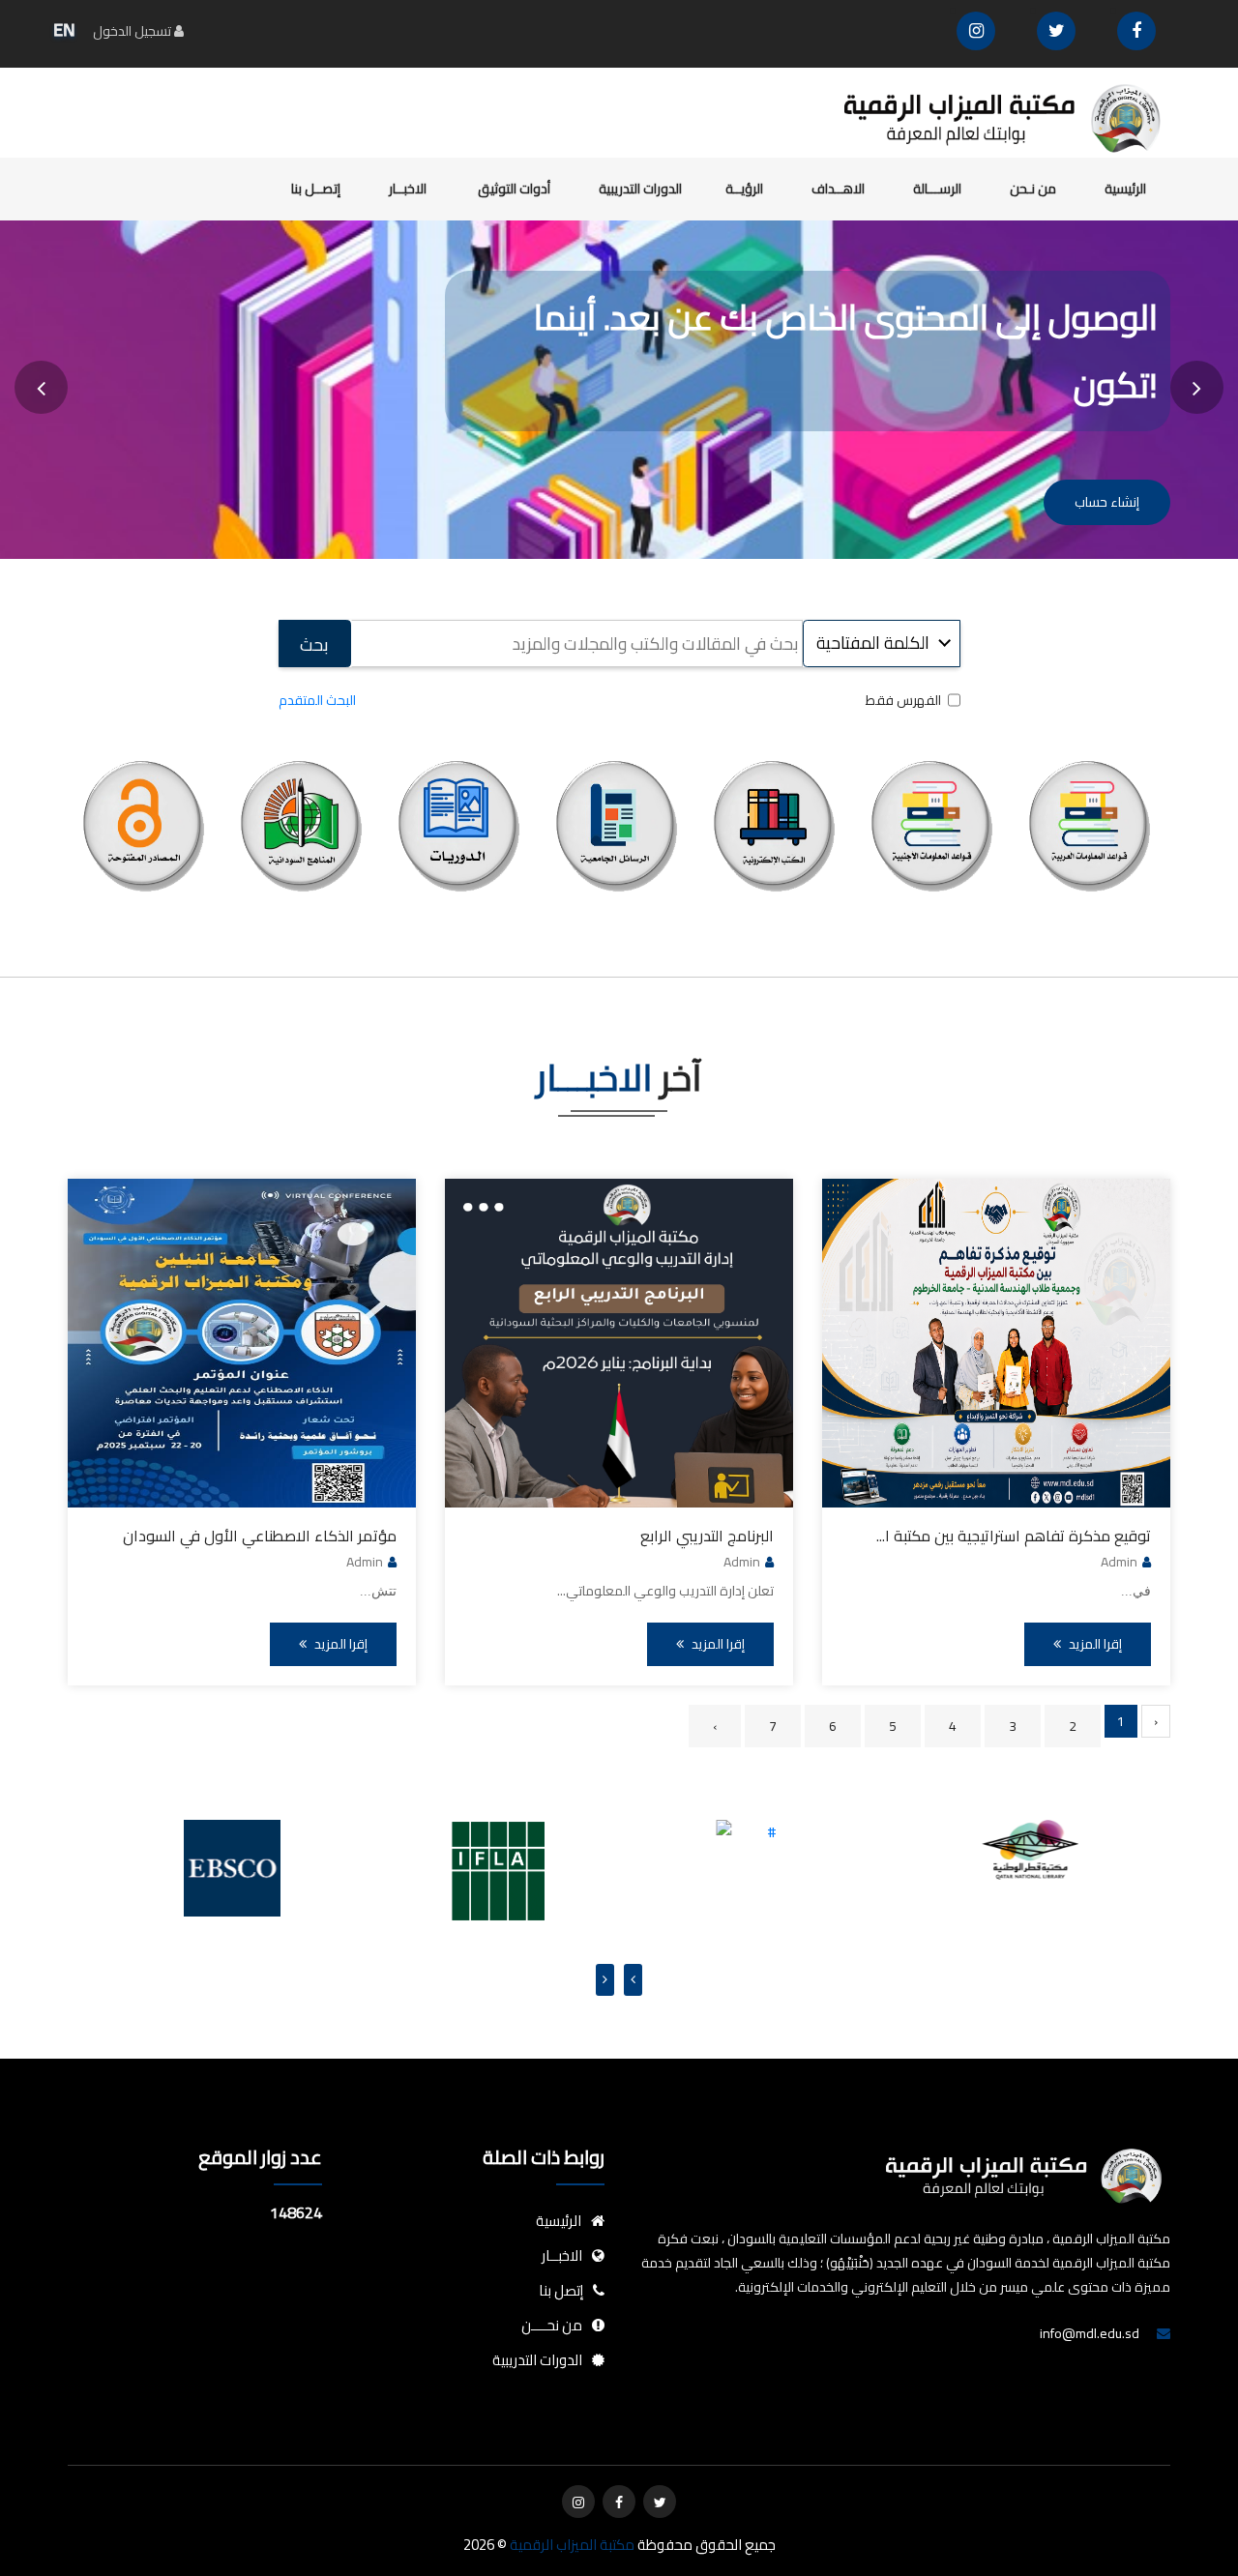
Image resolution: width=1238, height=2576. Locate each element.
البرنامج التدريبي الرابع (707, 1536)
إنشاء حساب (1107, 502)
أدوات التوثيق (514, 189)
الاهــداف (838, 189)
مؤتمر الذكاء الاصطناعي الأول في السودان (260, 1536)
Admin (1119, 1562)
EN (64, 29)
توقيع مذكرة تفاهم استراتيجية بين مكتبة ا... (1014, 1536)
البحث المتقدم (317, 700)
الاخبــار (409, 189)
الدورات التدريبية (640, 189)
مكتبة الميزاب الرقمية (571, 2545)
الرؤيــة (744, 189)
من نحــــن (552, 2325)
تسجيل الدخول (133, 31)
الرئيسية (1125, 189)
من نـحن (1033, 189)
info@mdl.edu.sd (1090, 2333)
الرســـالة (937, 189)
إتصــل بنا (316, 189)
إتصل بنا (561, 2290)
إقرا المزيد (1094, 1644)
